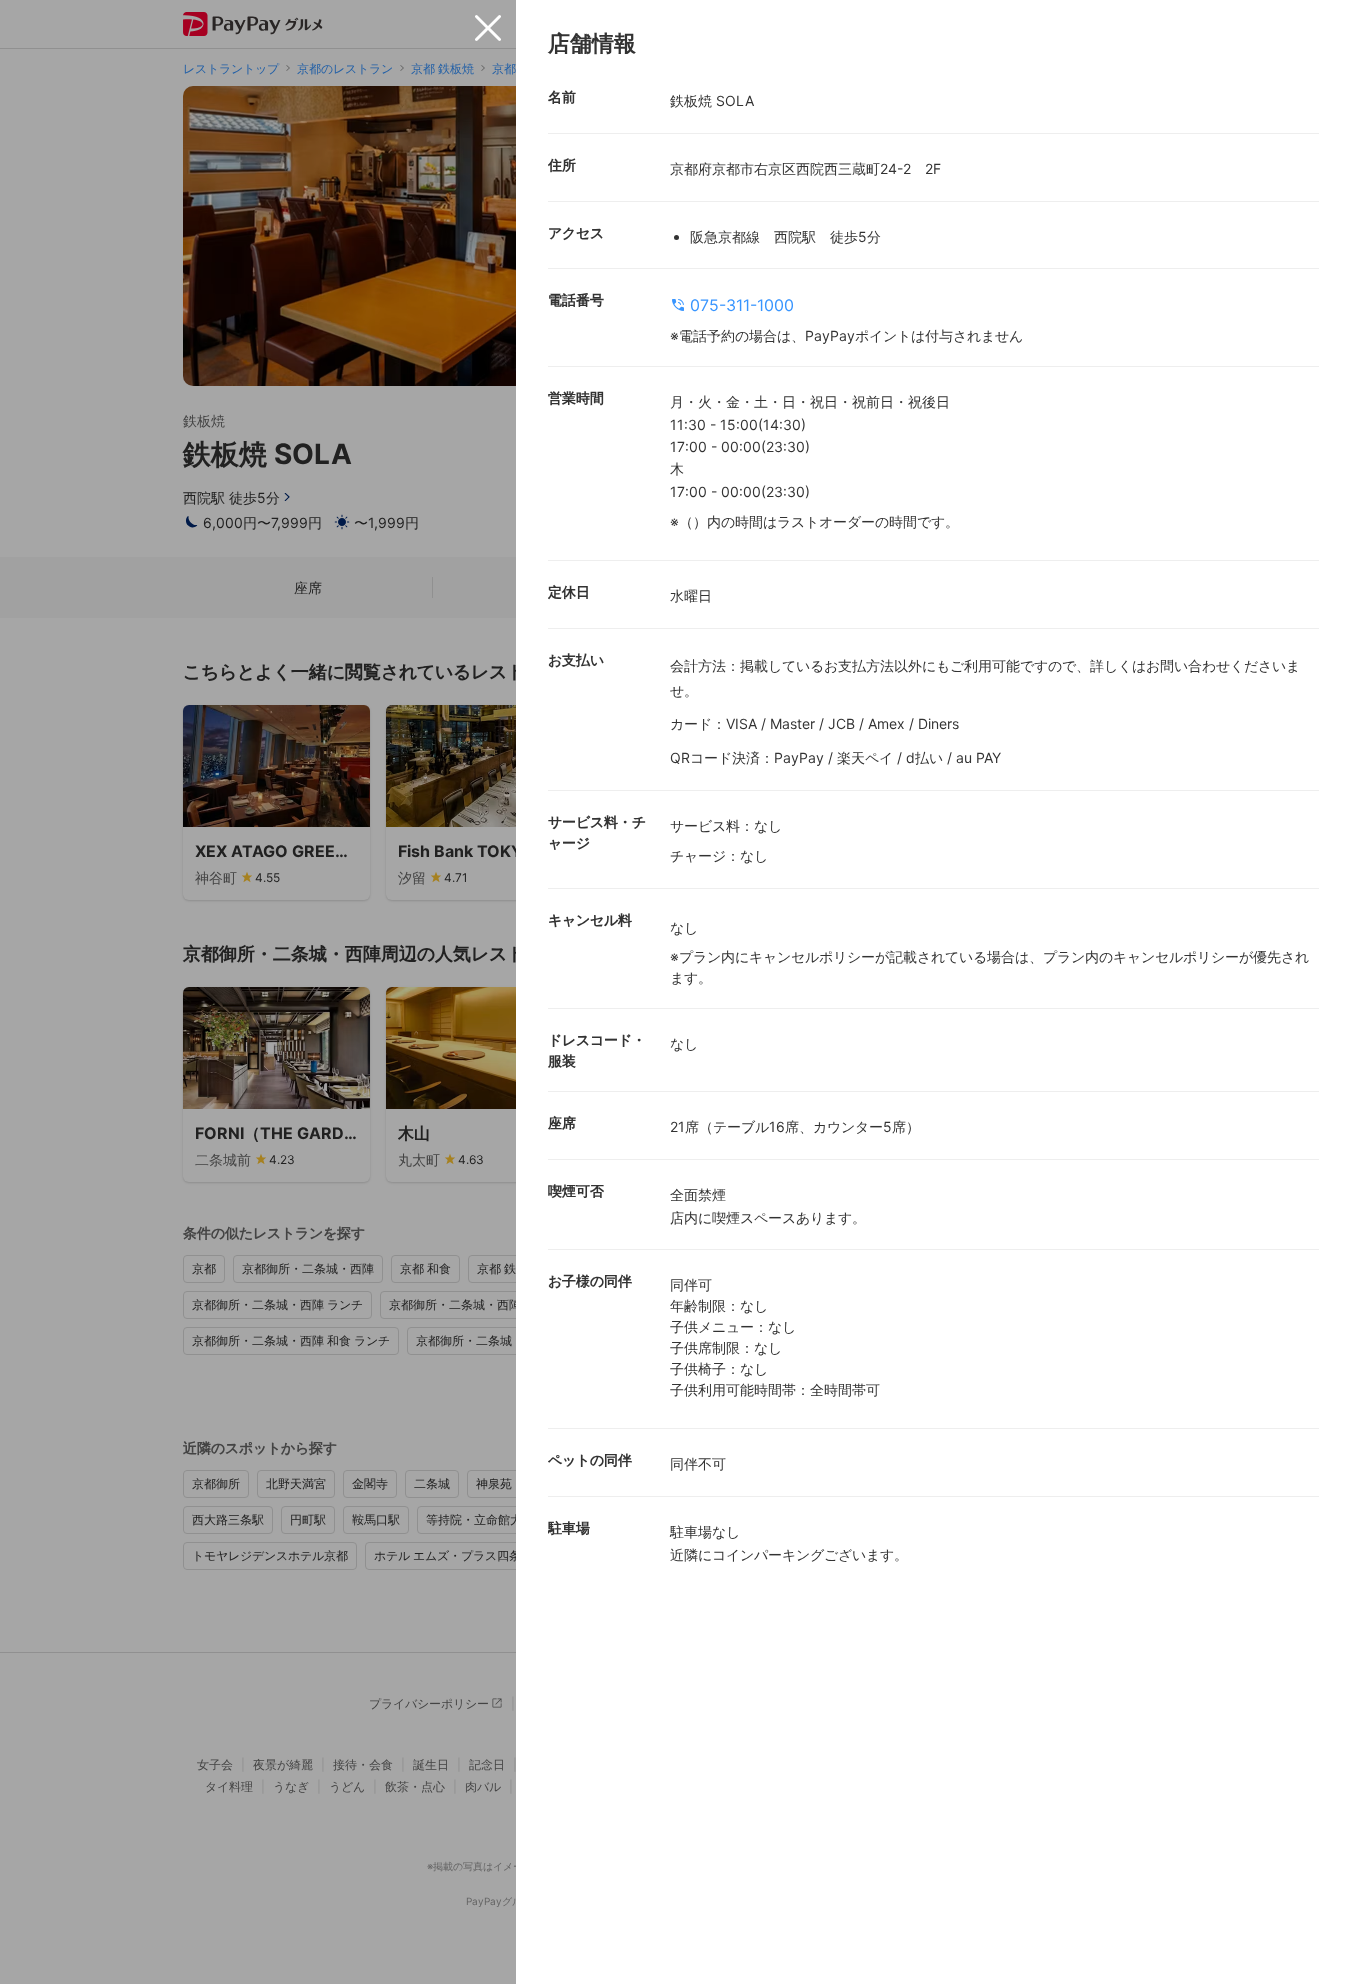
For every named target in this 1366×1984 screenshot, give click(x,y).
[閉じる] (488, 28)
